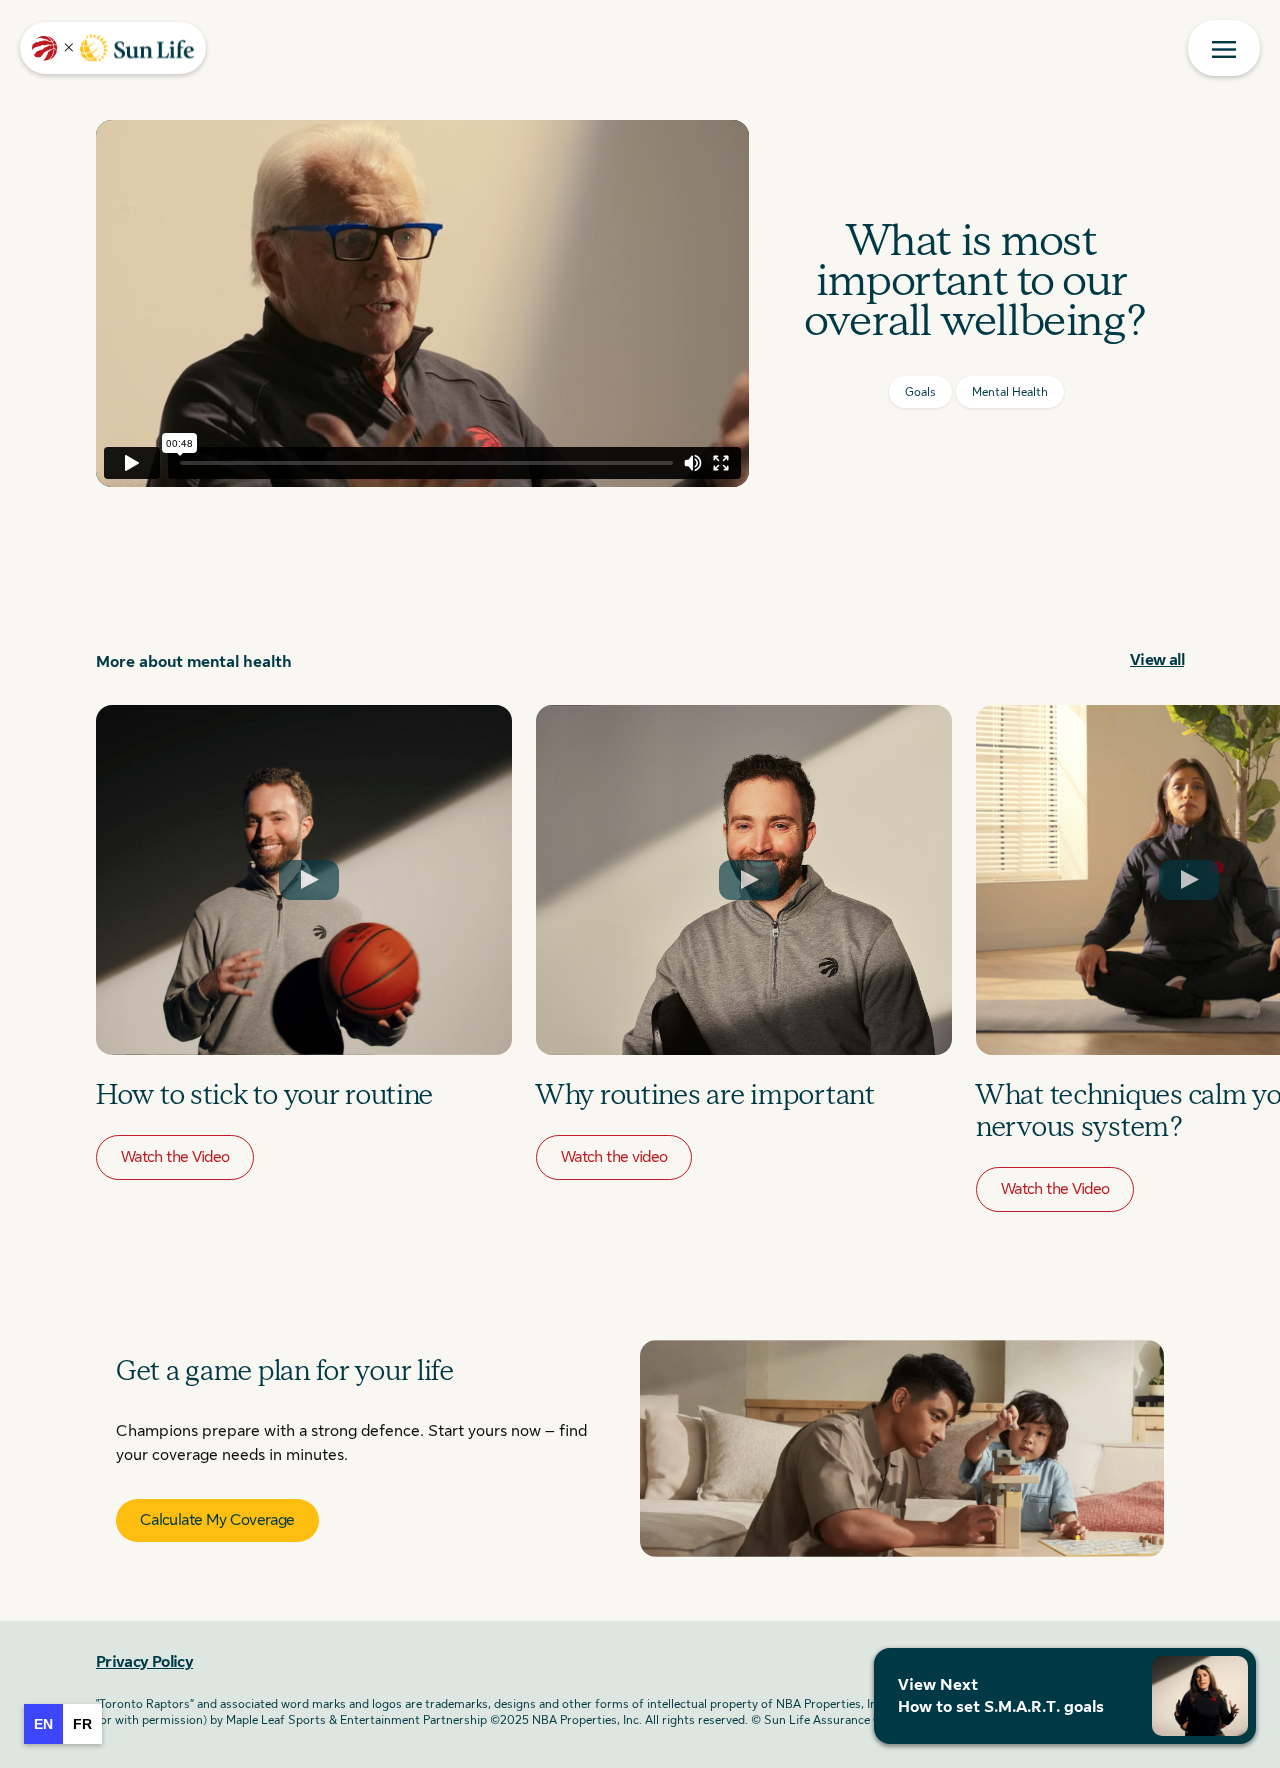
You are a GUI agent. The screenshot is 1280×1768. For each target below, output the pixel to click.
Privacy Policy (144, 1662)
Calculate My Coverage (217, 1520)
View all (1157, 660)
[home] (113, 48)
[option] (82, 1724)
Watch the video (614, 1157)
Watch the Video (175, 1157)
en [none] (43, 1724)
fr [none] (82, 1724)
